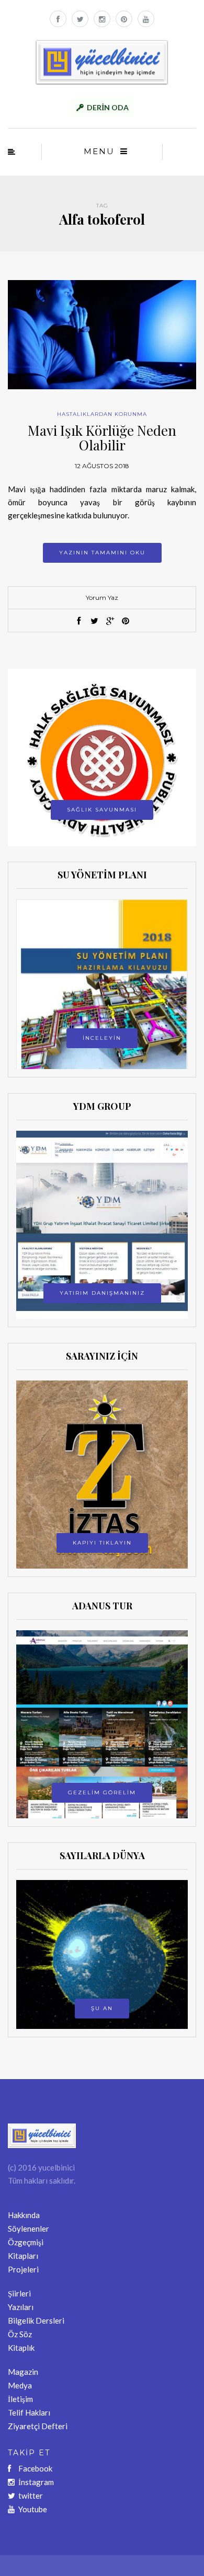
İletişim (20, 2399)
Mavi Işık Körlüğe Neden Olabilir (102, 438)
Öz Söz (20, 2334)
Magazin (23, 2372)
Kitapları (23, 2256)
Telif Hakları (29, 2412)
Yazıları (21, 2307)
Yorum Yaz (102, 597)
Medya (20, 2385)
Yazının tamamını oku (102, 553)
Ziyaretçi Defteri (38, 2426)
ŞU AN (102, 2008)
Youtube (33, 2509)
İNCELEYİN (102, 1038)
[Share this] (78, 621)
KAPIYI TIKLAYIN (102, 1543)
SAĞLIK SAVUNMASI (102, 810)
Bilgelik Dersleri (36, 2320)
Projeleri (23, 2269)
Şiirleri (19, 2293)
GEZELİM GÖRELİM (102, 1792)
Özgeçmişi (26, 2242)
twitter (31, 2496)
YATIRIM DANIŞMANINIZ (102, 1293)
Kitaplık (21, 2348)
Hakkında (24, 2215)
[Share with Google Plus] (110, 621)
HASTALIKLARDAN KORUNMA (102, 414)
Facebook (35, 2468)
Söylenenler (29, 2229)
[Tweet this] (94, 621)
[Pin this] (126, 621)
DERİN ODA (108, 107)
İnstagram (36, 2482)
